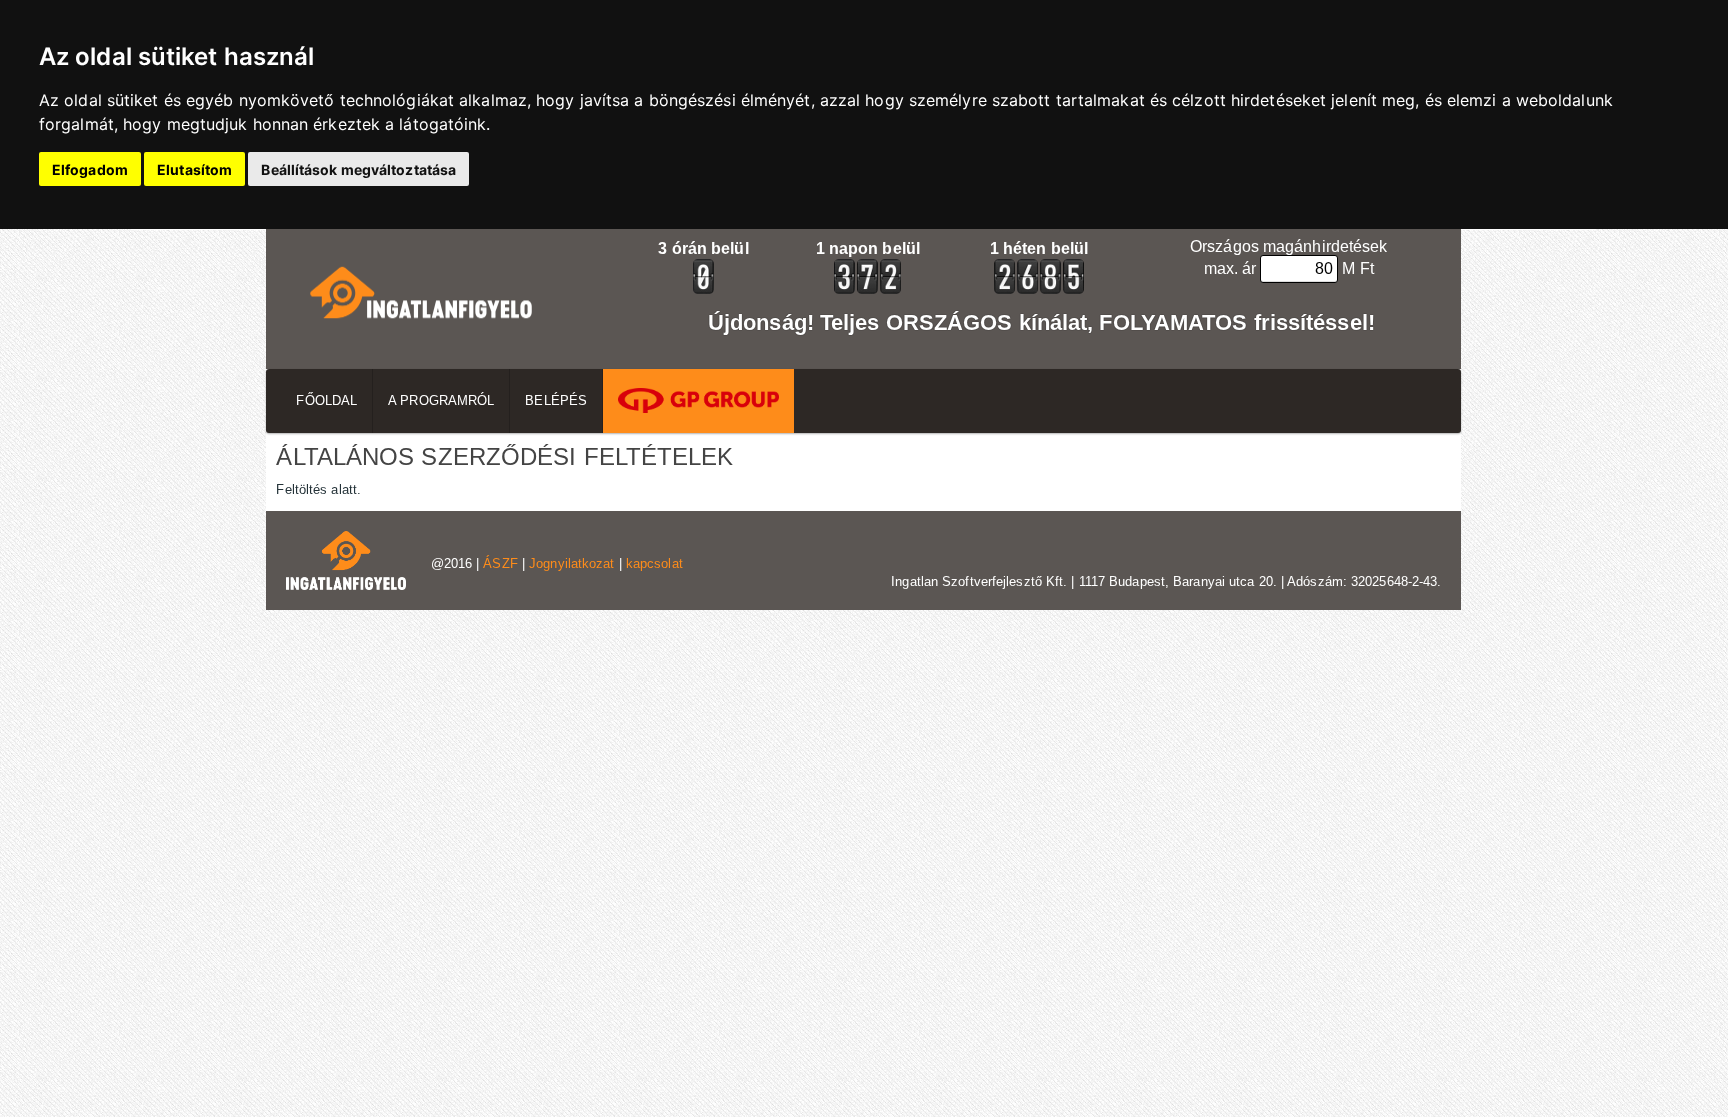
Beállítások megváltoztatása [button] (358, 169)
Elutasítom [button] (194, 169)
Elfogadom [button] (90, 169)
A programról (441, 400)
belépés (556, 400)
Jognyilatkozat (571, 563)
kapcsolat (654, 563)
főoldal (326, 400)
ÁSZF (500, 563)
